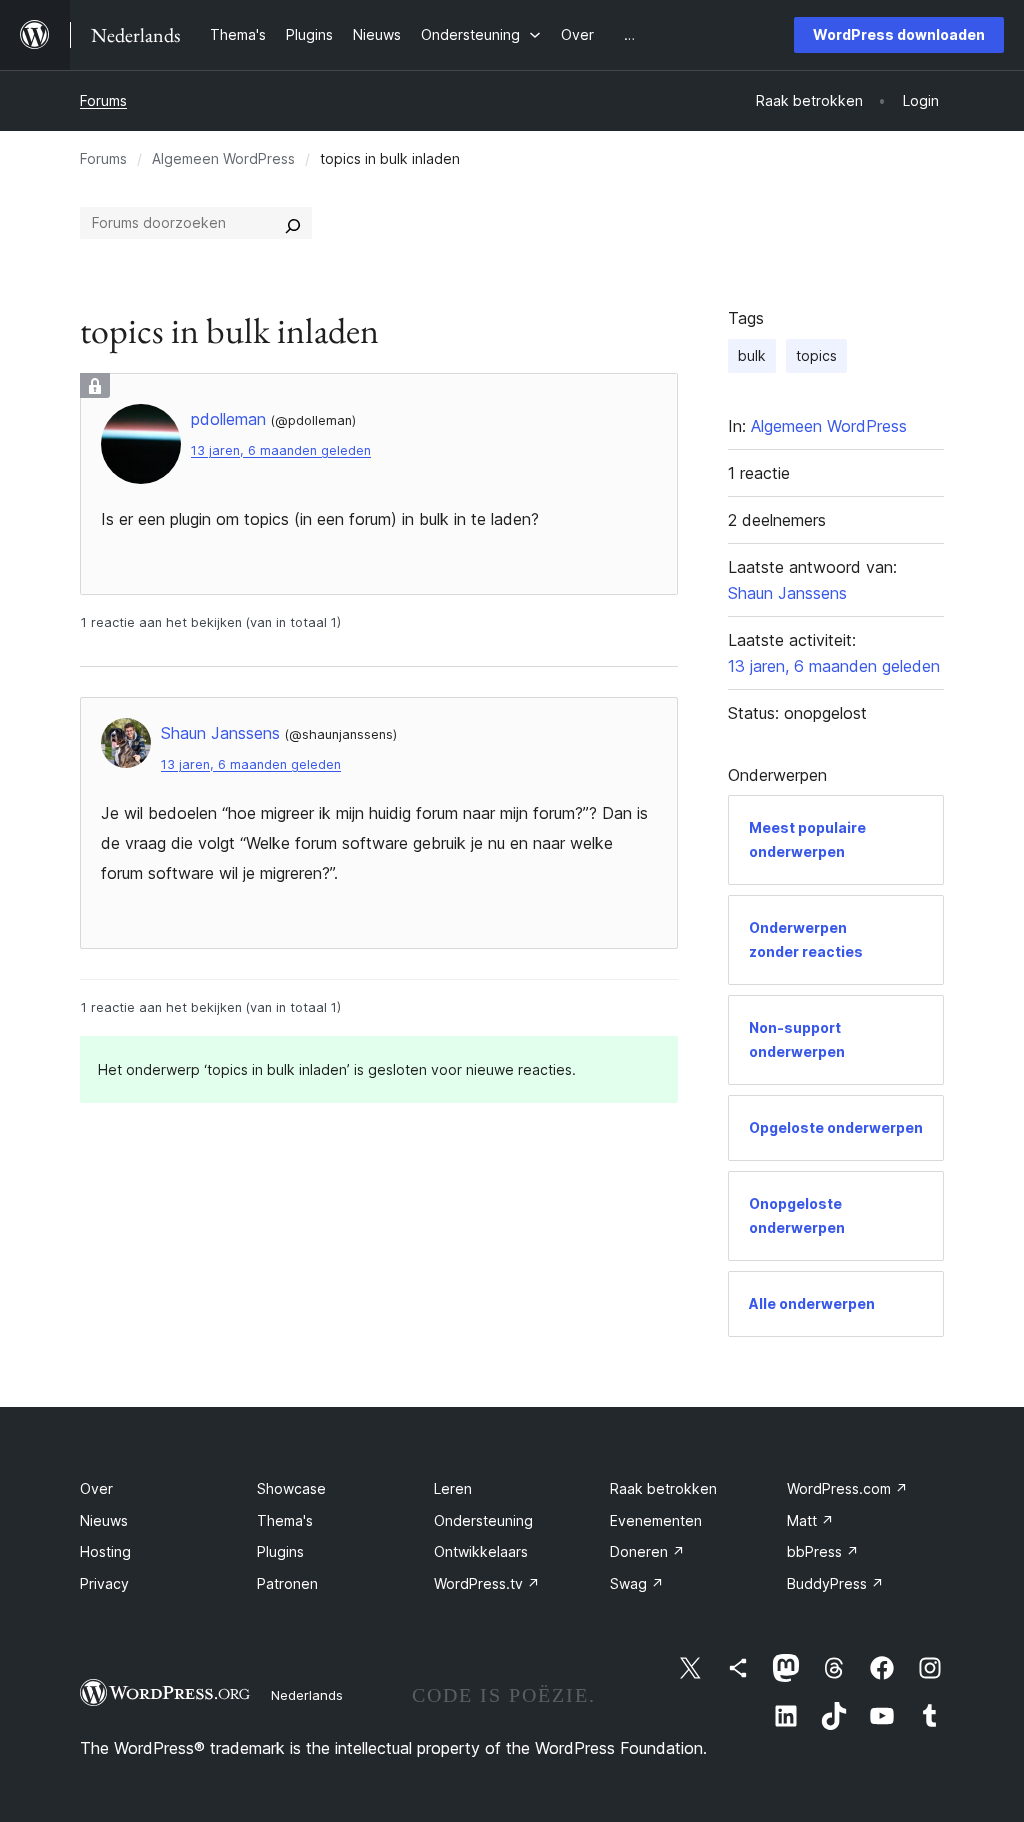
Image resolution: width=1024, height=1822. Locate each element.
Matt (810, 1520)
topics (816, 355)
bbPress (823, 1551)
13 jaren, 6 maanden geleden (281, 450)
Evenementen (656, 1520)
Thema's (285, 1520)
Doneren (647, 1551)
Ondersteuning (483, 1520)
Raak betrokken (663, 1488)
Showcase (291, 1488)
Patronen (287, 1583)
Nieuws (104, 1520)
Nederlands (307, 1695)
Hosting (105, 1551)
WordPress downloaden (899, 34)
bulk (752, 355)
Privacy (104, 1583)
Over (96, 1488)
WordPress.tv (487, 1583)
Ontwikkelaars (481, 1551)
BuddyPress (835, 1583)
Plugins (280, 1551)
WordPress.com (847, 1488)
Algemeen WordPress (223, 158)
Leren (453, 1488)
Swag (637, 1583)
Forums (103, 100)
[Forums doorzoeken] (293, 223)
